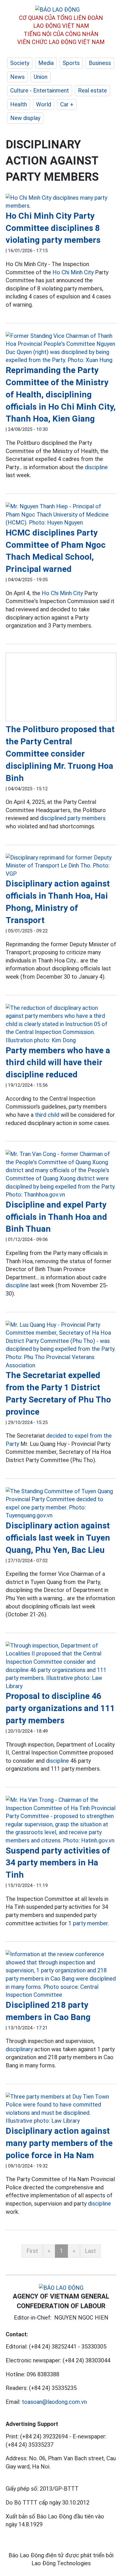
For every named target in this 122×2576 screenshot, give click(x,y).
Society (20, 63)
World (44, 104)
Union (41, 77)
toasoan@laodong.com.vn (54, 2402)
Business (100, 63)
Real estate (92, 90)
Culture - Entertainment (40, 90)
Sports (71, 63)
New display (25, 118)
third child (47, 1115)
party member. (91, 1923)
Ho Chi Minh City (73, 272)
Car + (67, 104)
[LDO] (61, 202)
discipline (96, 467)
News (17, 77)
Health (19, 104)
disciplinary (19, 2049)
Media (46, 63)
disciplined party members (73, 818)
